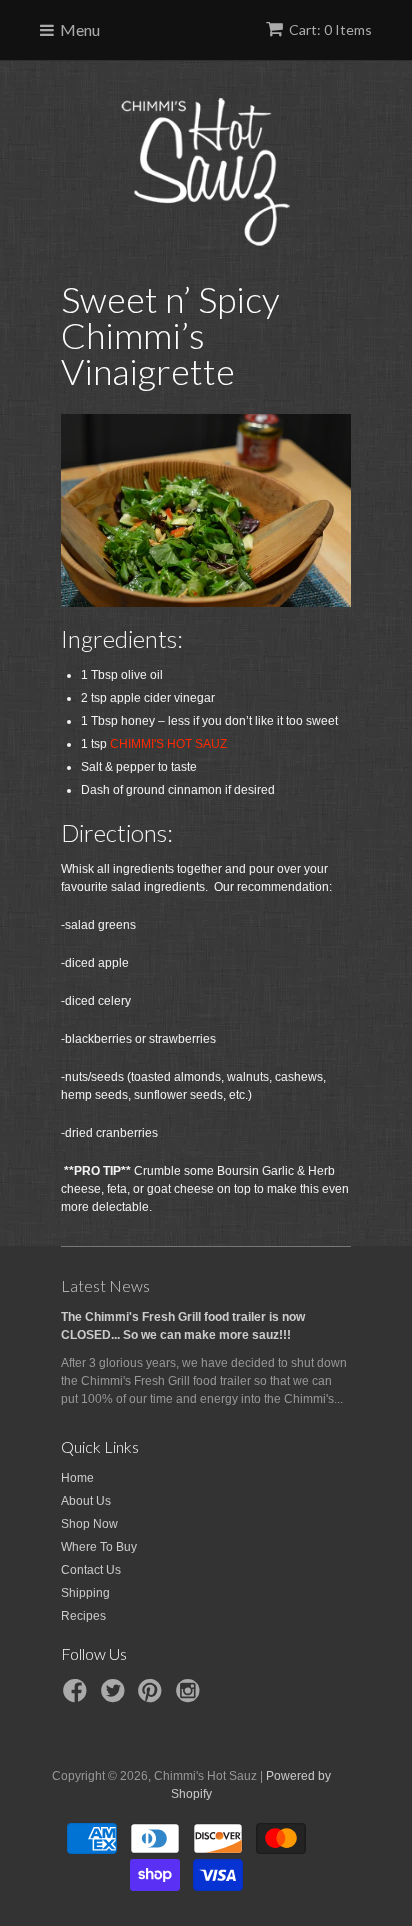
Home (77, 1478)
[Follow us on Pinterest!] (153, 1697)
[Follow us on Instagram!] (191, 1697)
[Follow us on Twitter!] (116, 1697)
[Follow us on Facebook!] (78, 1697)
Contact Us (91, 1570)
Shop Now (89, 1524)
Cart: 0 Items (330, 29)
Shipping (85, 1593)
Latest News (105, 1285)
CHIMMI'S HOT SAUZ (168, 744)
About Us (86, 1501)
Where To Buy (99, 1547)
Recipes (83, 1616)
